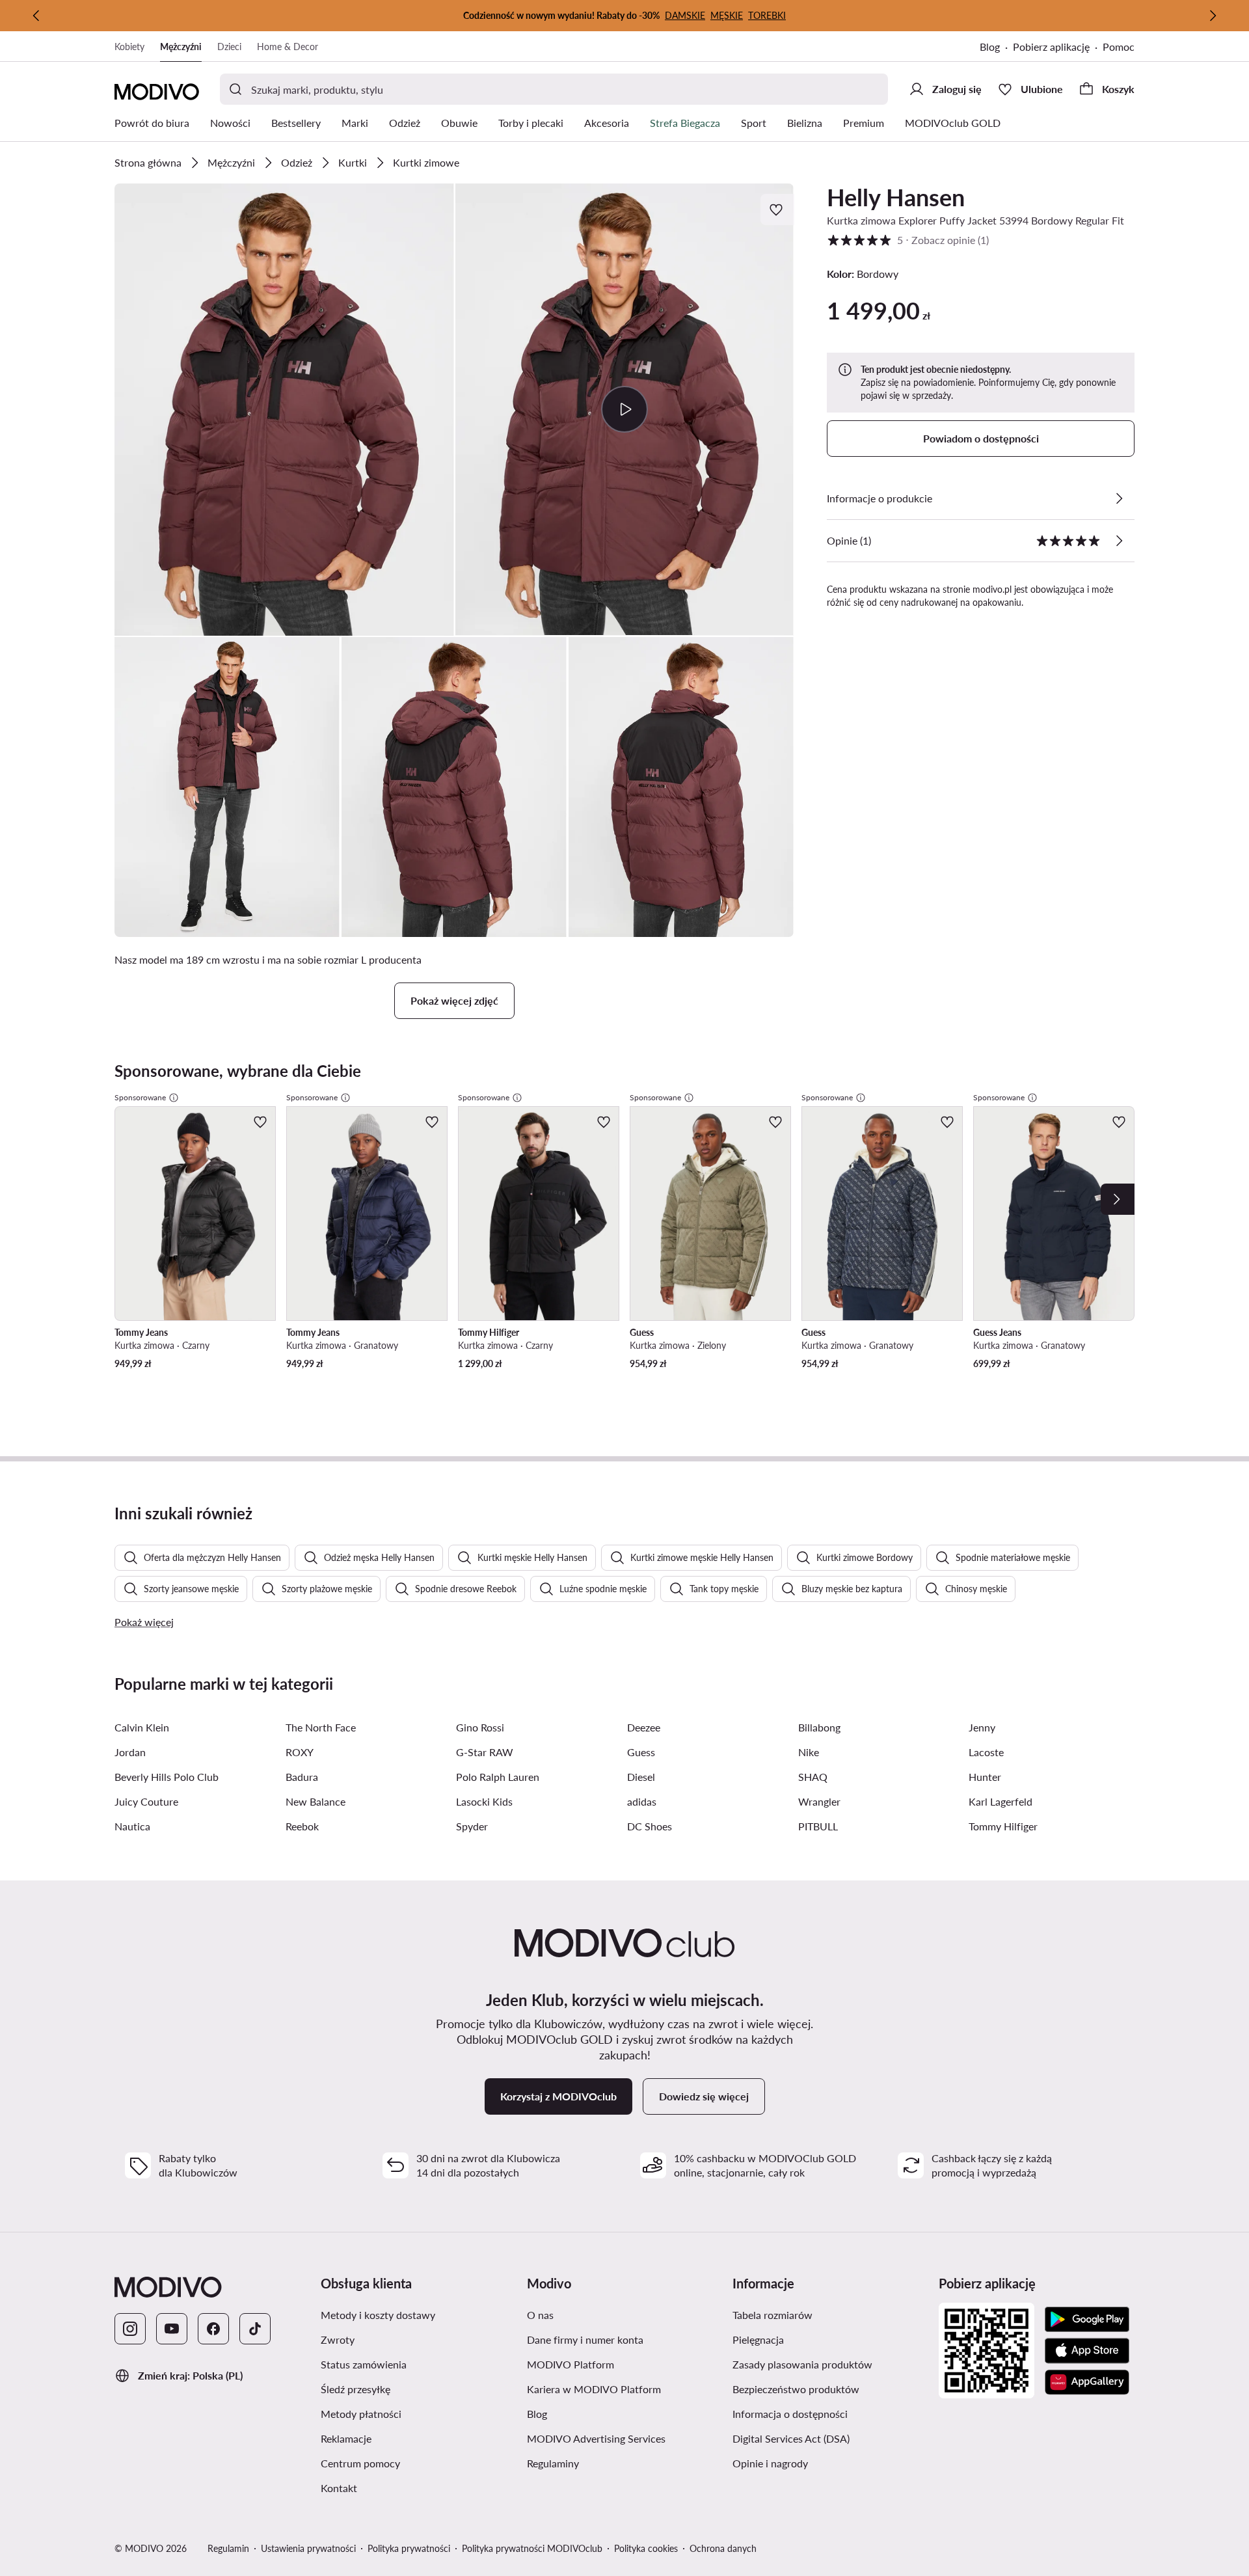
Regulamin (228, 2548)
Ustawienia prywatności (308, 2548)
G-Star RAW (485, 1752)
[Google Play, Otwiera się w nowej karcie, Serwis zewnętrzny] (1087, 2320)
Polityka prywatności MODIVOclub (532, 2548)
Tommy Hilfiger (1003, 1826)
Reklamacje (408, 2438)
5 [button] (908, 240)
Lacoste (986, 1752)
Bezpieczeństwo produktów (830, 2389)
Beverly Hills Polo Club (167, 1777)
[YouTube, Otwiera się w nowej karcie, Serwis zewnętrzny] (172, 2329)
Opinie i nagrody (830, 2463)
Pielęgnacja (820, 2339)
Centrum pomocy (419, 2463)
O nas (602, 2314)
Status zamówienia (419, 2364)
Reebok (302, 1826)
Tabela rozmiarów (830, 2314)
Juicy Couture (146, 1801)
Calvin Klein (142, 1727)
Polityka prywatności (409, 2548)
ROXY (300, 1752)
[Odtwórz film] (625, 409)
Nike (809, 1752)
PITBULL (818, 1826)
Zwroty (399, 2339)
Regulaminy (615, 2463)
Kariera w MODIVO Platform (625, 2389)
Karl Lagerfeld (1001, 1801)
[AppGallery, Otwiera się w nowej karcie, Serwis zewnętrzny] (1087, 2382)
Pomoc (1119, 47)
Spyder (472, 1826)
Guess (641, 1752)
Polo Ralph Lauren (498, 1777)
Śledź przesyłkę (417, 2389)
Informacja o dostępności (830, 2413)
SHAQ (813, 1777)
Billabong (819, 1727)
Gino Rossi (480, 1727)
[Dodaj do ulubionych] (777, 210)
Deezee (644, 1727)
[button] (284, 410)
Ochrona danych (723, 2548)
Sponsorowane (140, 1097)
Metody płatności (419, 2413)
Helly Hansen (896, 197)
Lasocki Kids (484, 1801)
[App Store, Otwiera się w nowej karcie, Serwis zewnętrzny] (1087, 2351)
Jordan (130, 1752)
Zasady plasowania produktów (830, 2364)
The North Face (321, 1727)
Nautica (132, 1826)
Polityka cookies (646, 2548)
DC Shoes (650, 1826)
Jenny (982, 1727)
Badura (302, 1777)
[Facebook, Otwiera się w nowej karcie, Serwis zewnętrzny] (213, 2329)
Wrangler (819, 1801)
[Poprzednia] (36, 16)
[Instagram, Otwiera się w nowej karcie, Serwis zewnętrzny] (130, 2329)
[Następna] (1213, 16)
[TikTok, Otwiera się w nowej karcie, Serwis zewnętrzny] (255, 2329)
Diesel (641, 1777)
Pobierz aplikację (1058, 48)
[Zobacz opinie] (1119, 541)
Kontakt (401, 2488)
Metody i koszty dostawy (419, 2314)
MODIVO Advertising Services (625, 2438)
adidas (642, 1801)
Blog (996, 48)
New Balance (316, 1801)
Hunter (985, 1777)
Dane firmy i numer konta (625, 2339)
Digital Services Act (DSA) (830, 2438)
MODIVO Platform (625, 2364)
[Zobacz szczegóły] (1119, 498)
